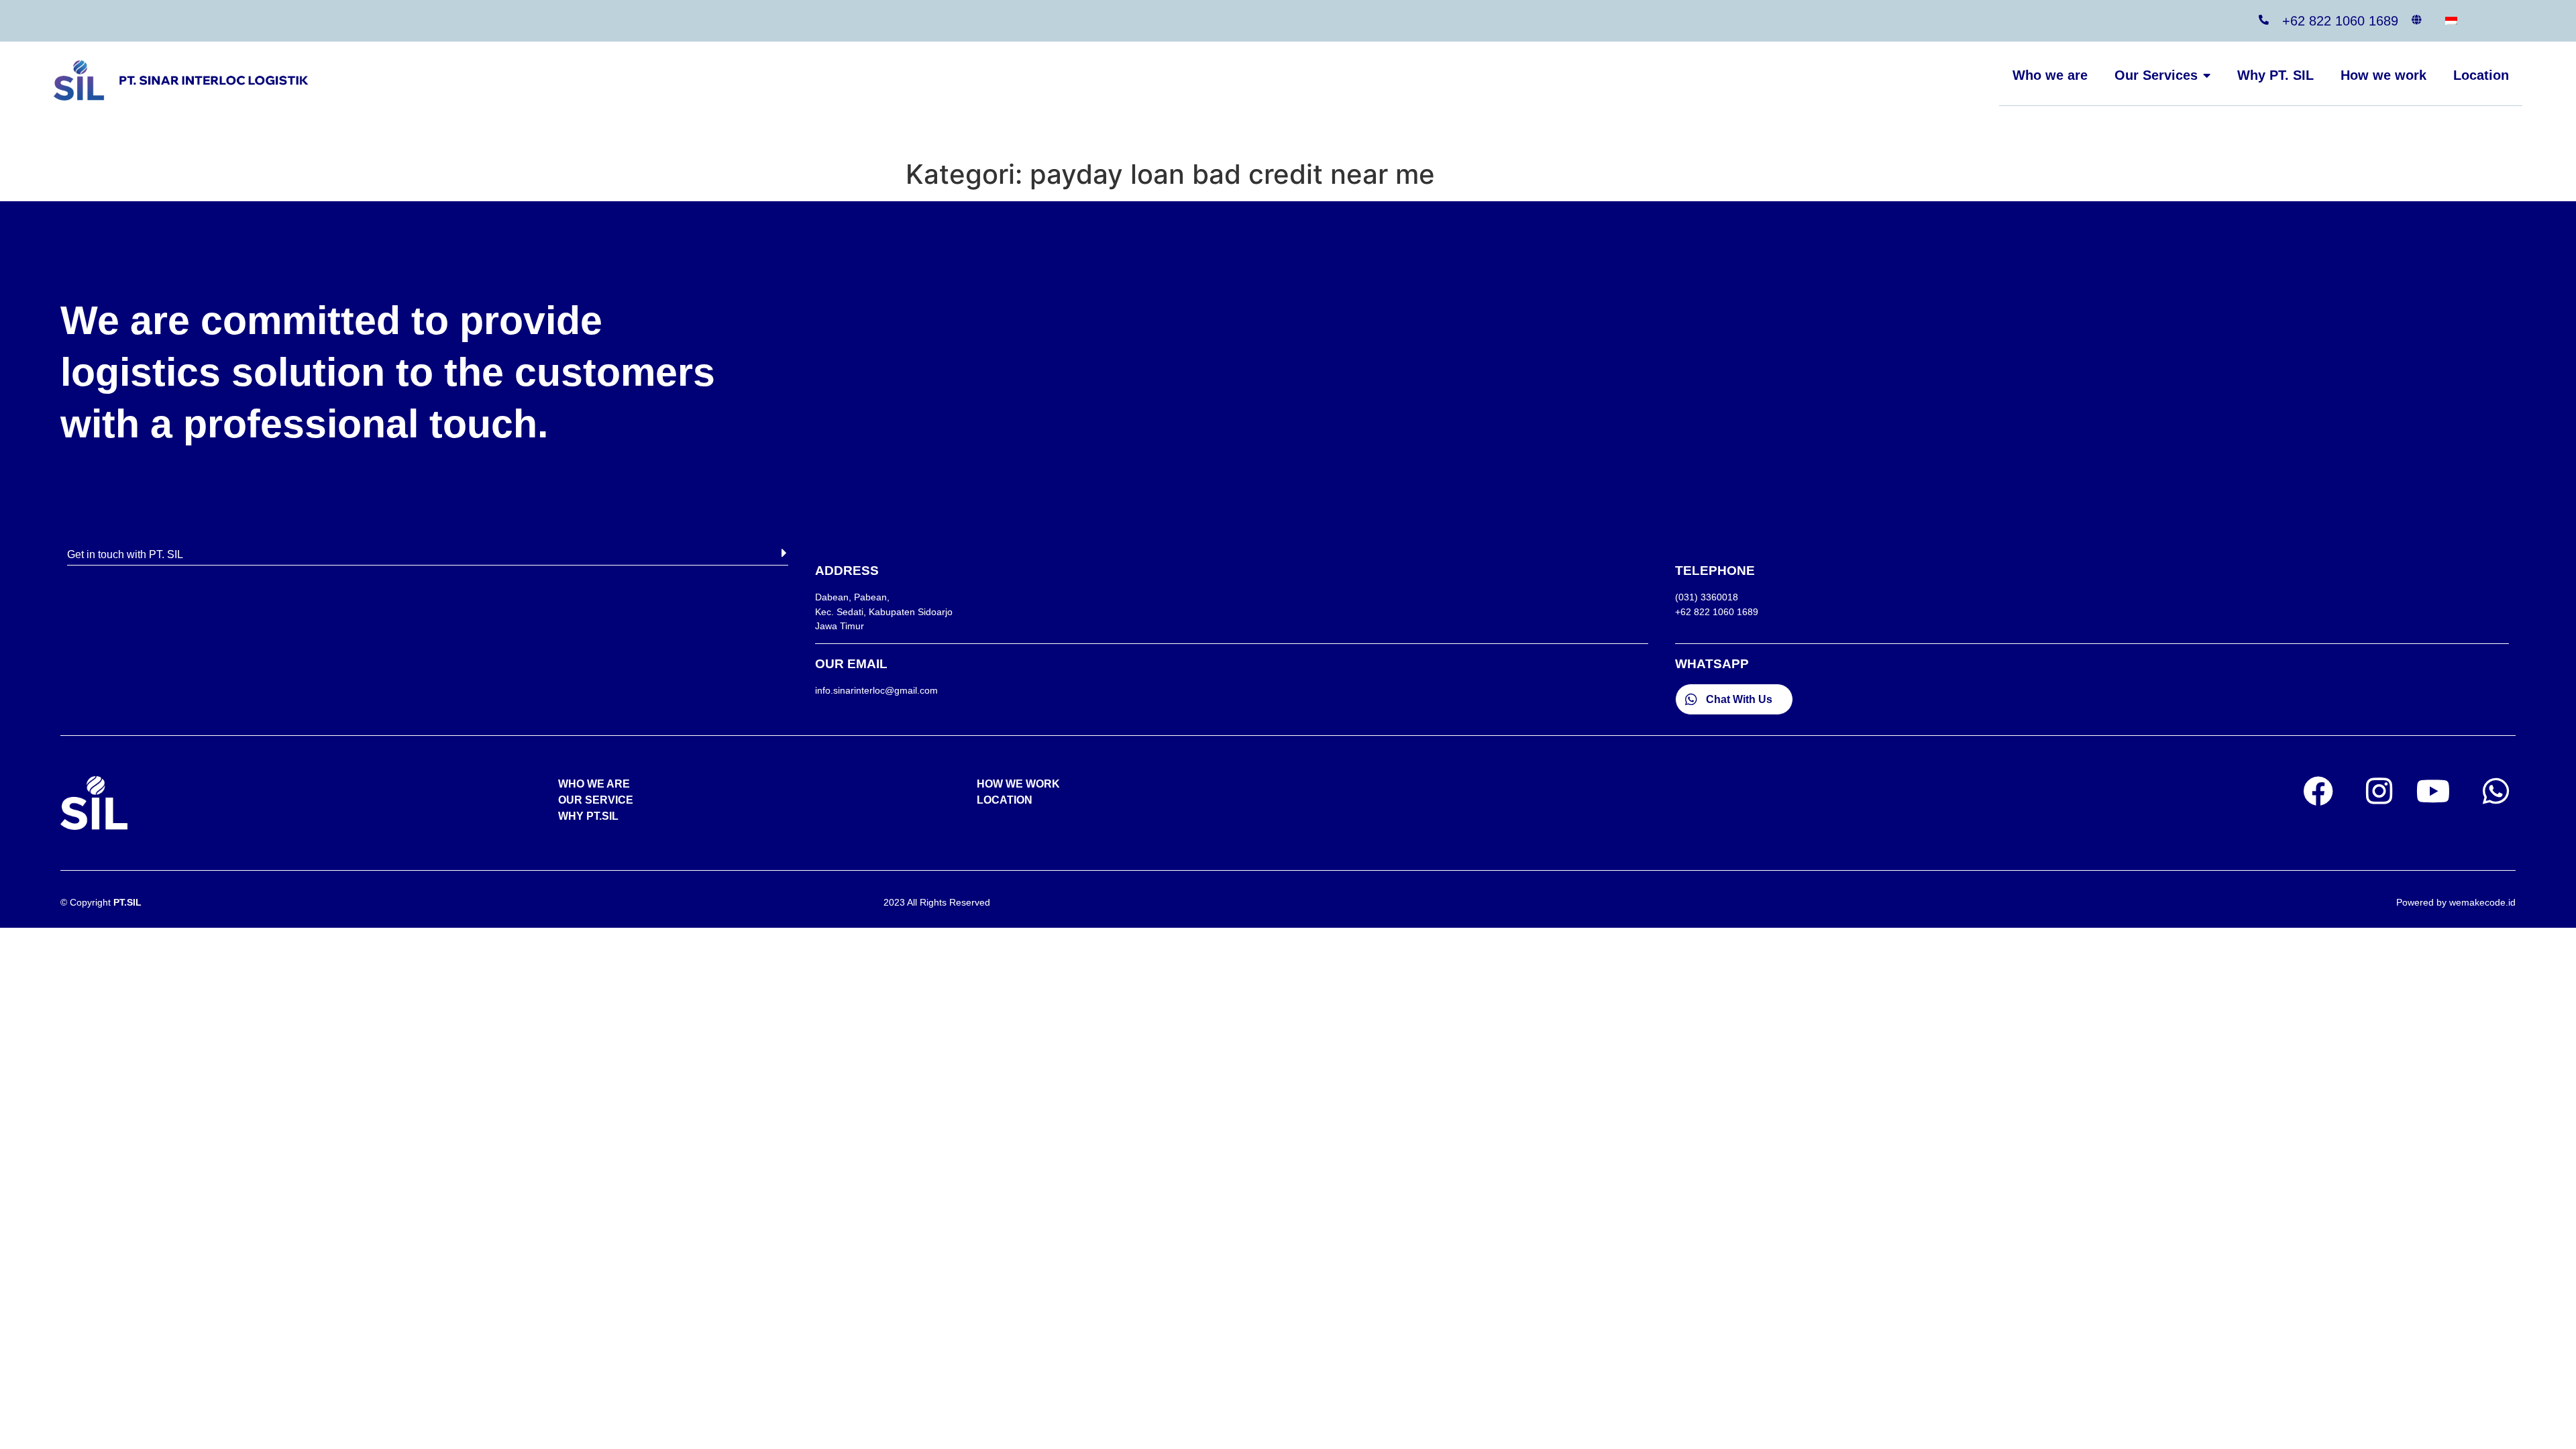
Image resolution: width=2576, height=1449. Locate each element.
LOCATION (1005, 800)
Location (2481, 75)
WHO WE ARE (594, 784)
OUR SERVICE (596, 800)
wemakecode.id (2482, 902)
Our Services (2156, 75)
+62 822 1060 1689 (2340, 21)
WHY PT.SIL (588, 816)
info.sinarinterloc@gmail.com (876, 690)
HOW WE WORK (1018, 784)
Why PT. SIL (2275, 75)
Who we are (2050, 75)
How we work (2383, 75)
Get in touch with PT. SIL (125, 554)
